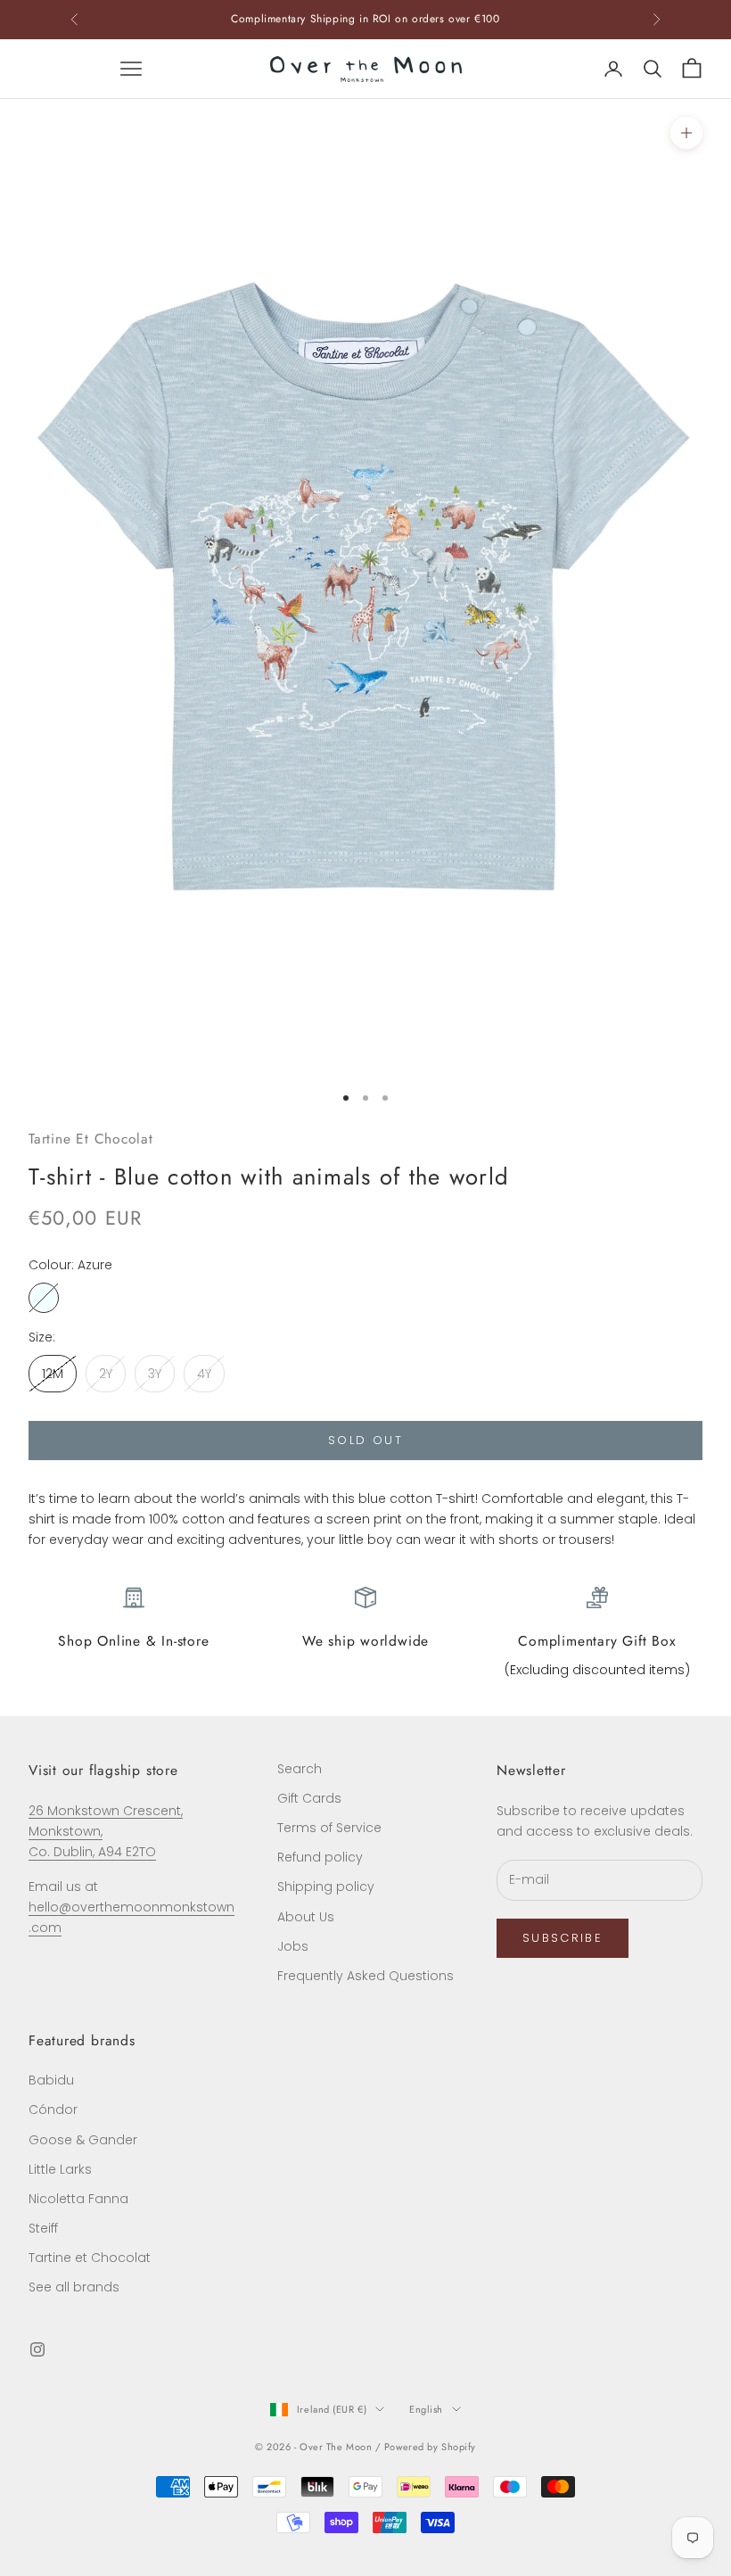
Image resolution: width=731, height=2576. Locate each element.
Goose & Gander (83, 2140)
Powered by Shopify (430, 2447)
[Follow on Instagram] (37, 2349)
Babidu (51, 2080)
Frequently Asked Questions (365, 1976)
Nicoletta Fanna (78, 2199)
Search (300, 1769)
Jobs (293, 1946)
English (426, 2409)
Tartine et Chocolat (90, 2258)
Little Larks (60, 2169)
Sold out (365, 1440)
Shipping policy (326, 1887)
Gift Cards (309, 1798)
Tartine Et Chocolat (91, 1139)
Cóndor (53, 2110)
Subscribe (563, 1938)
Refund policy (320, 1857)
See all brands (74, 2287)
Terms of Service (329, 1828)
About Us (306, 1917)
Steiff (43, 2228)
